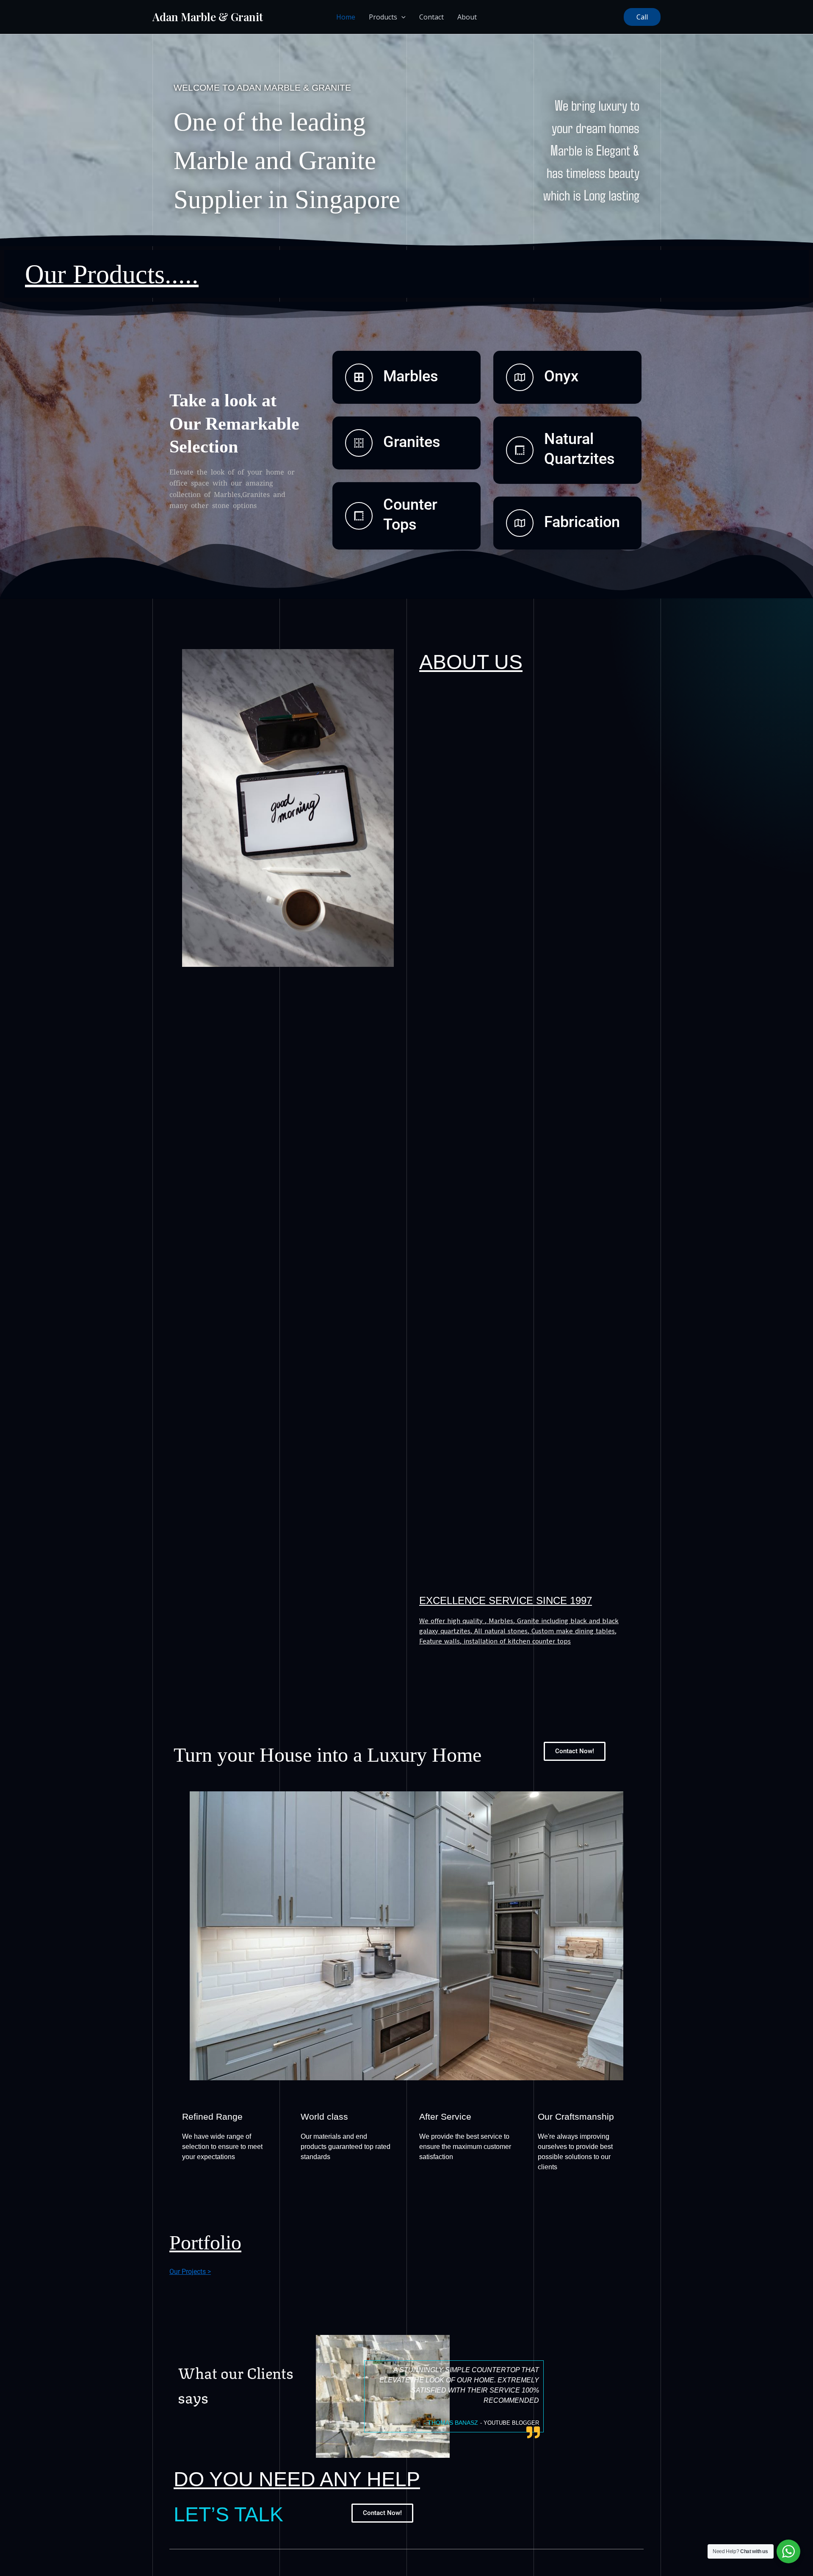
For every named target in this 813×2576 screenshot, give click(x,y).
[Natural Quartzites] (520, 450)
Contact (431, 17)
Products (383, 17)
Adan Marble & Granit (208, 17)
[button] (642, 17)
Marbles (411, 376)
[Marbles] (359, 377)
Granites (412, 442)
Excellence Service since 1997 (506, 1600)
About (467, 17)
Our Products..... (112, 274)
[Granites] (359, 443)
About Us (471, 662)
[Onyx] (520, 377)
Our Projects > (190, 2272)
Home (346, 17)
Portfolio (205, 2242)
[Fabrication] (520, 523)
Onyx (561, 376)
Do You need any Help (297, 2479)
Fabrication (582, 522)
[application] (401, 17)
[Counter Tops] (359, 516)
